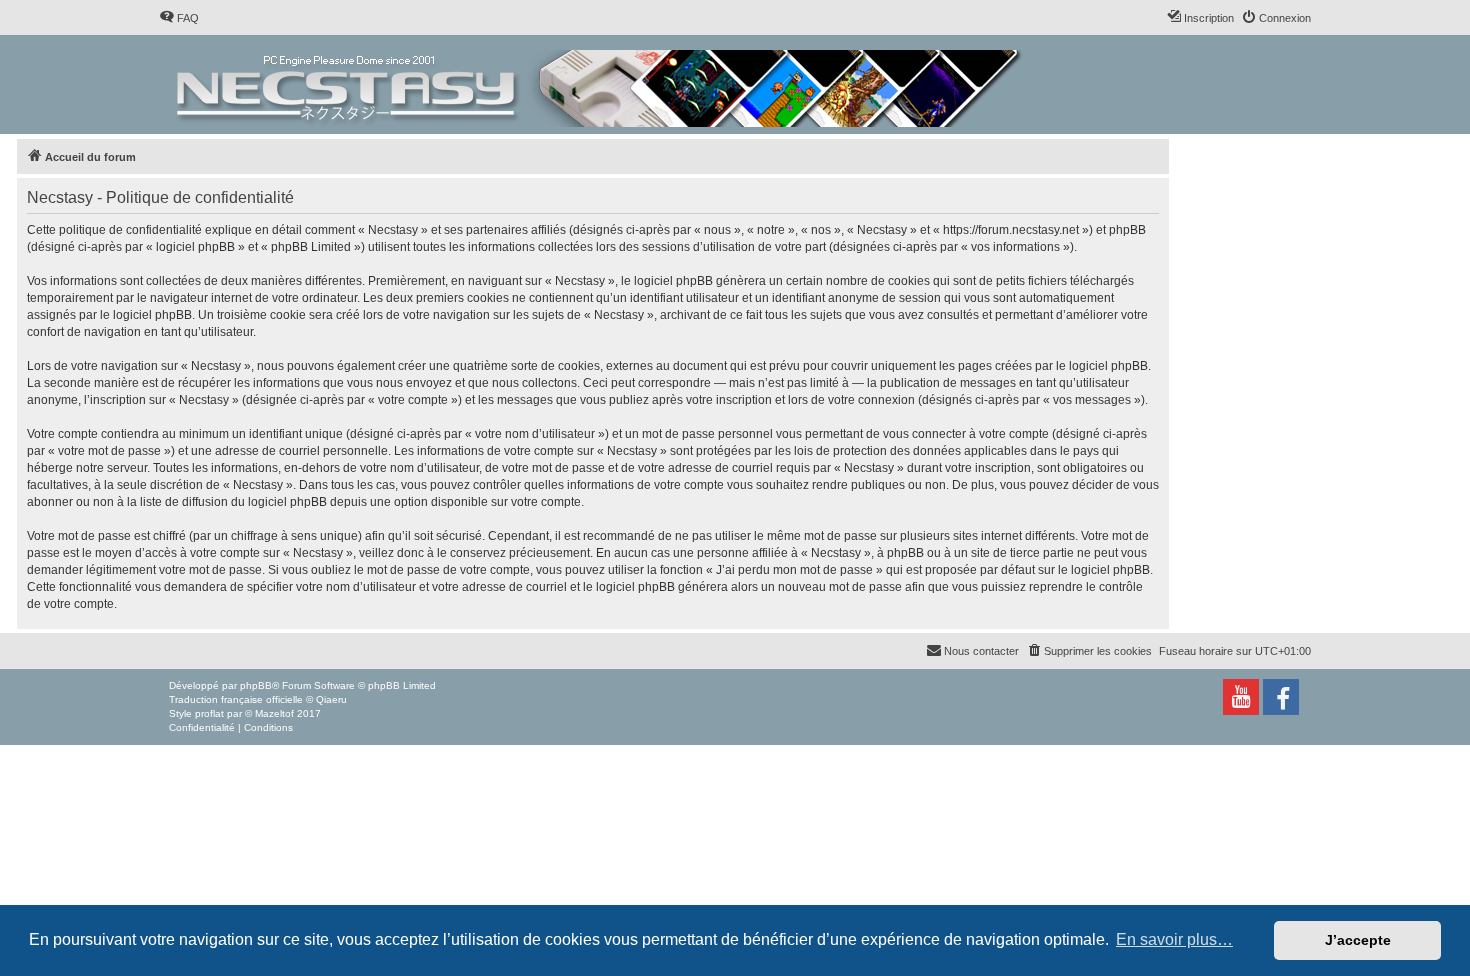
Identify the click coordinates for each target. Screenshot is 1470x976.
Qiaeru (331, 699)
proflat (209, 713)
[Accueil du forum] (600, 84)
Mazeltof (274, 713)
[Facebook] (1281, 697)
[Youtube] (1241, 697)
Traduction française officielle (236, 699)
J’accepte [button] (1358, 940)
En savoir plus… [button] (1174, 939)
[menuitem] (179, 18)
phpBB (256, 685)
